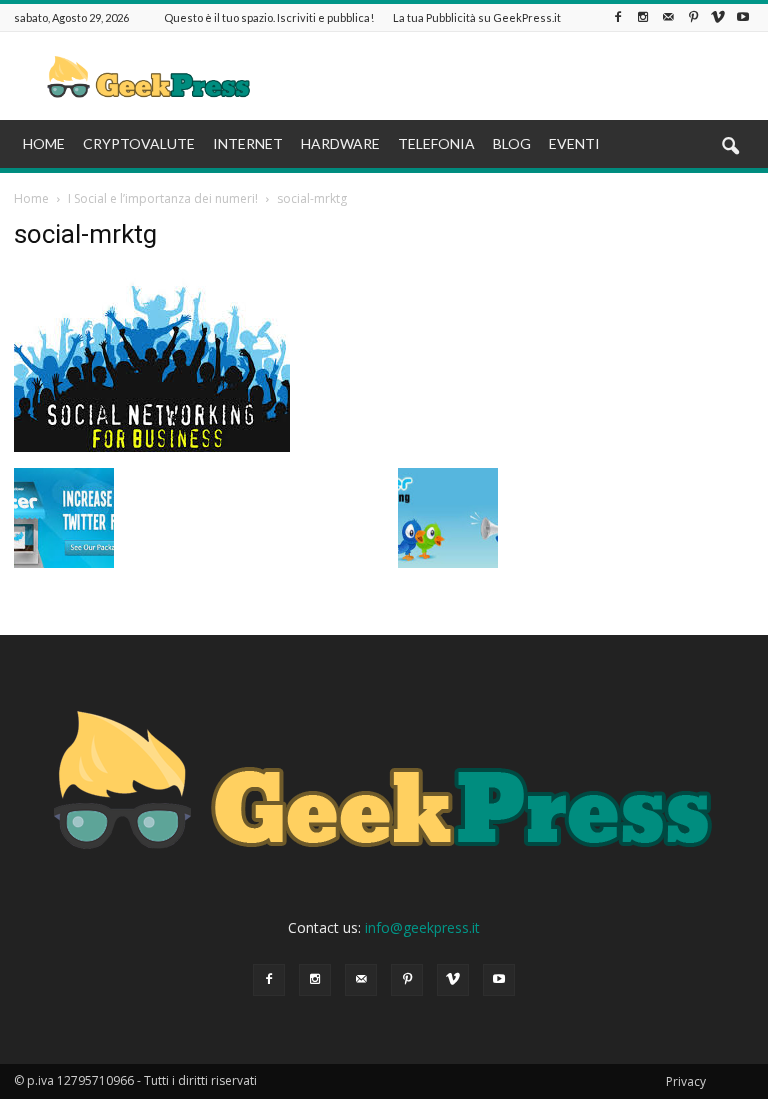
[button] (730, 147)
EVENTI (574, 143)
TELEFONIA (436, 143)
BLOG (512, 143)
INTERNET (248, 143)
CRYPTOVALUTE (139, 143)
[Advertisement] (519, 76)
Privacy (686, 1081)
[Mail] (668, 17)
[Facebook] (618, 17)
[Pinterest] (693, 17)
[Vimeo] (718, 17)
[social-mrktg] (152, 447)
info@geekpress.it (422, 927)
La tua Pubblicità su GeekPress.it (477, 17)
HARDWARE (340, 143)
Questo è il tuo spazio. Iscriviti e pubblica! (269, 17)
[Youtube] (743, 17)
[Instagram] (643, 17)
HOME (44, 143)
